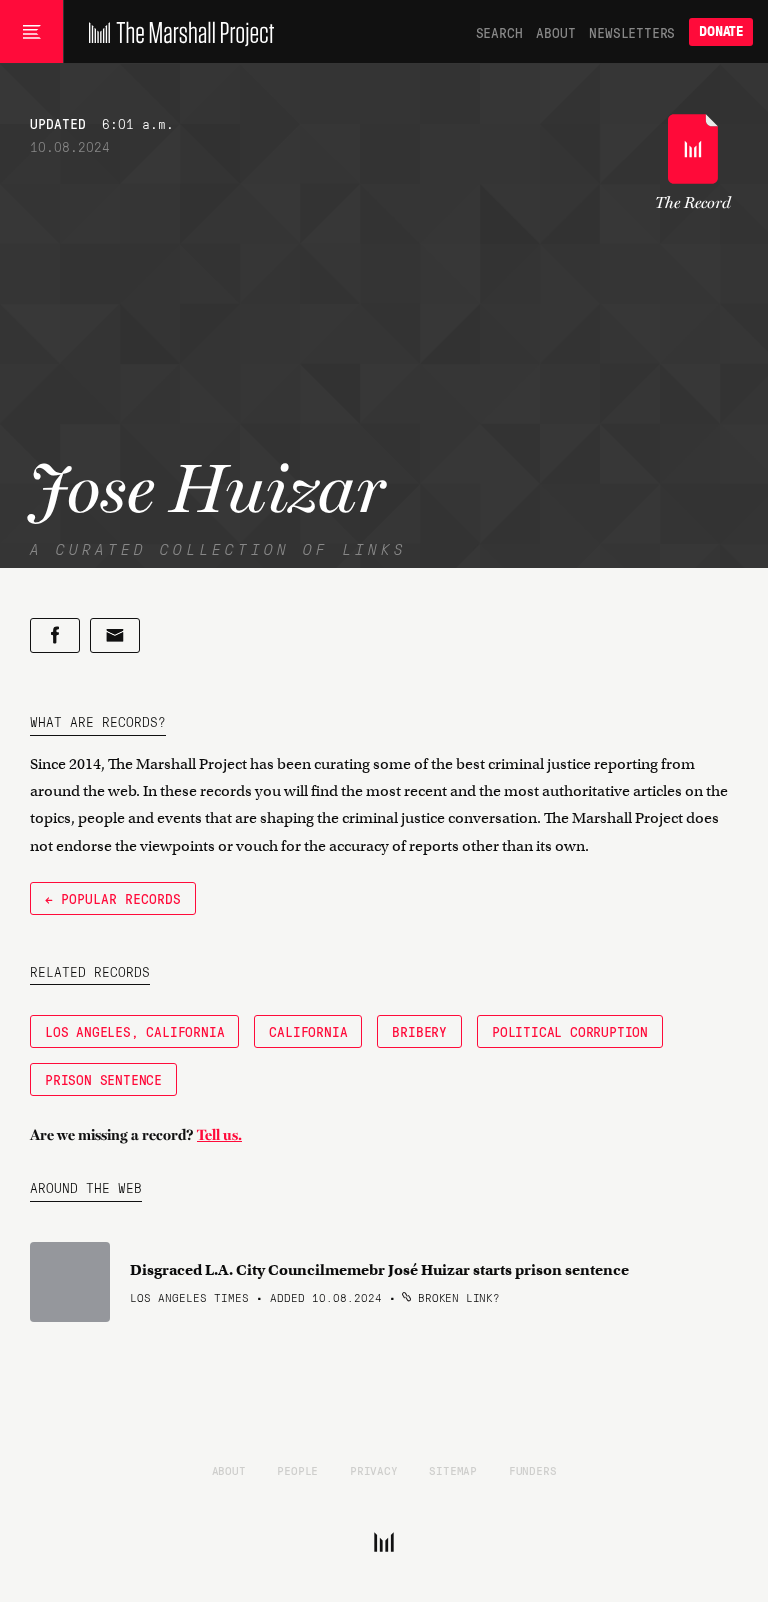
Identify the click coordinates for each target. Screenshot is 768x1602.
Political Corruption (570, 1031)
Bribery (419, 1031)
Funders (533, 1470)
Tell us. (219, 1135)
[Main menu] (31, 32)
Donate (721, 31)
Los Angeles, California (134, 1031)
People (297, 1470)
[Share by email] (115, 635)
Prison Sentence (103, 1079)
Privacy (374, 1470)
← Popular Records (113, 898)
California (308, 1031)
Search (499, 32)
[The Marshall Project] (176, 32)
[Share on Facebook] (55, 635)
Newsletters (632, 32)
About (555, 32)
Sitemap (453, 1470)
